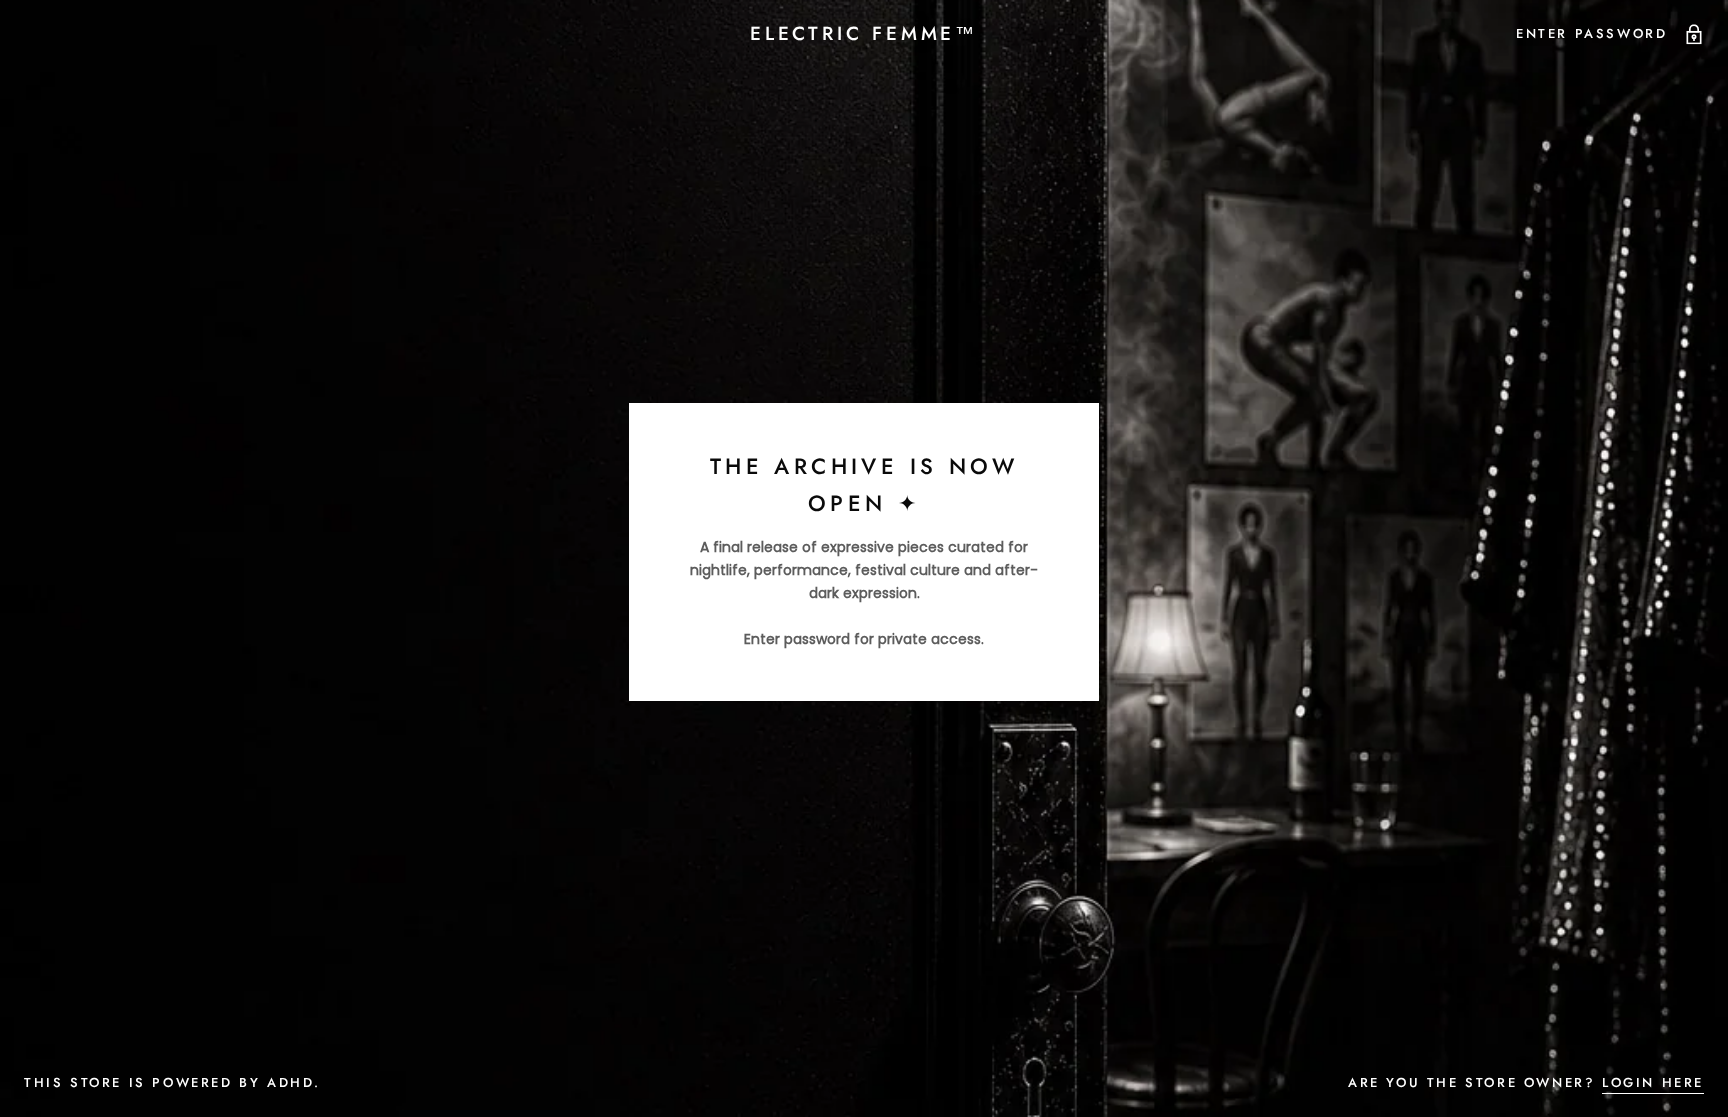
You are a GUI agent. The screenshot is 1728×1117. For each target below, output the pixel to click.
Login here (1653, 1082)
